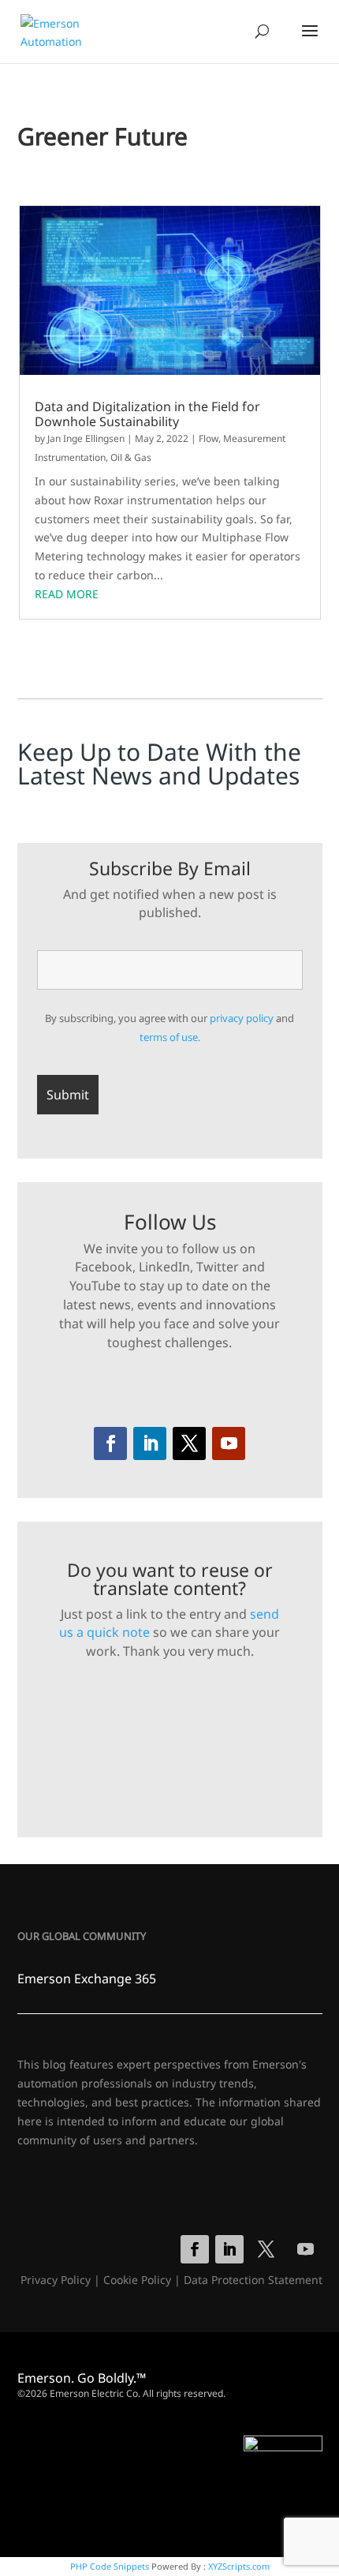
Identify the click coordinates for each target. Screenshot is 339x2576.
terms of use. (170, 1037)
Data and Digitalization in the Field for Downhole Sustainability (147, 414)
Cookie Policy (137, 2280)
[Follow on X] (189, 1443)
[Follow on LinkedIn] (150, 1443)
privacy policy (242, 1018)
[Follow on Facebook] (110, 1443)
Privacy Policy (56, 2280)
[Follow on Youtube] (229, 1443)
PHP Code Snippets (110, 2566)
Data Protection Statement (253, 2280)
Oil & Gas (131, 457)
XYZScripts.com (239, 2566)
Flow (209, 438)
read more (67, 594)
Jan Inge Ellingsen (86, 438)
